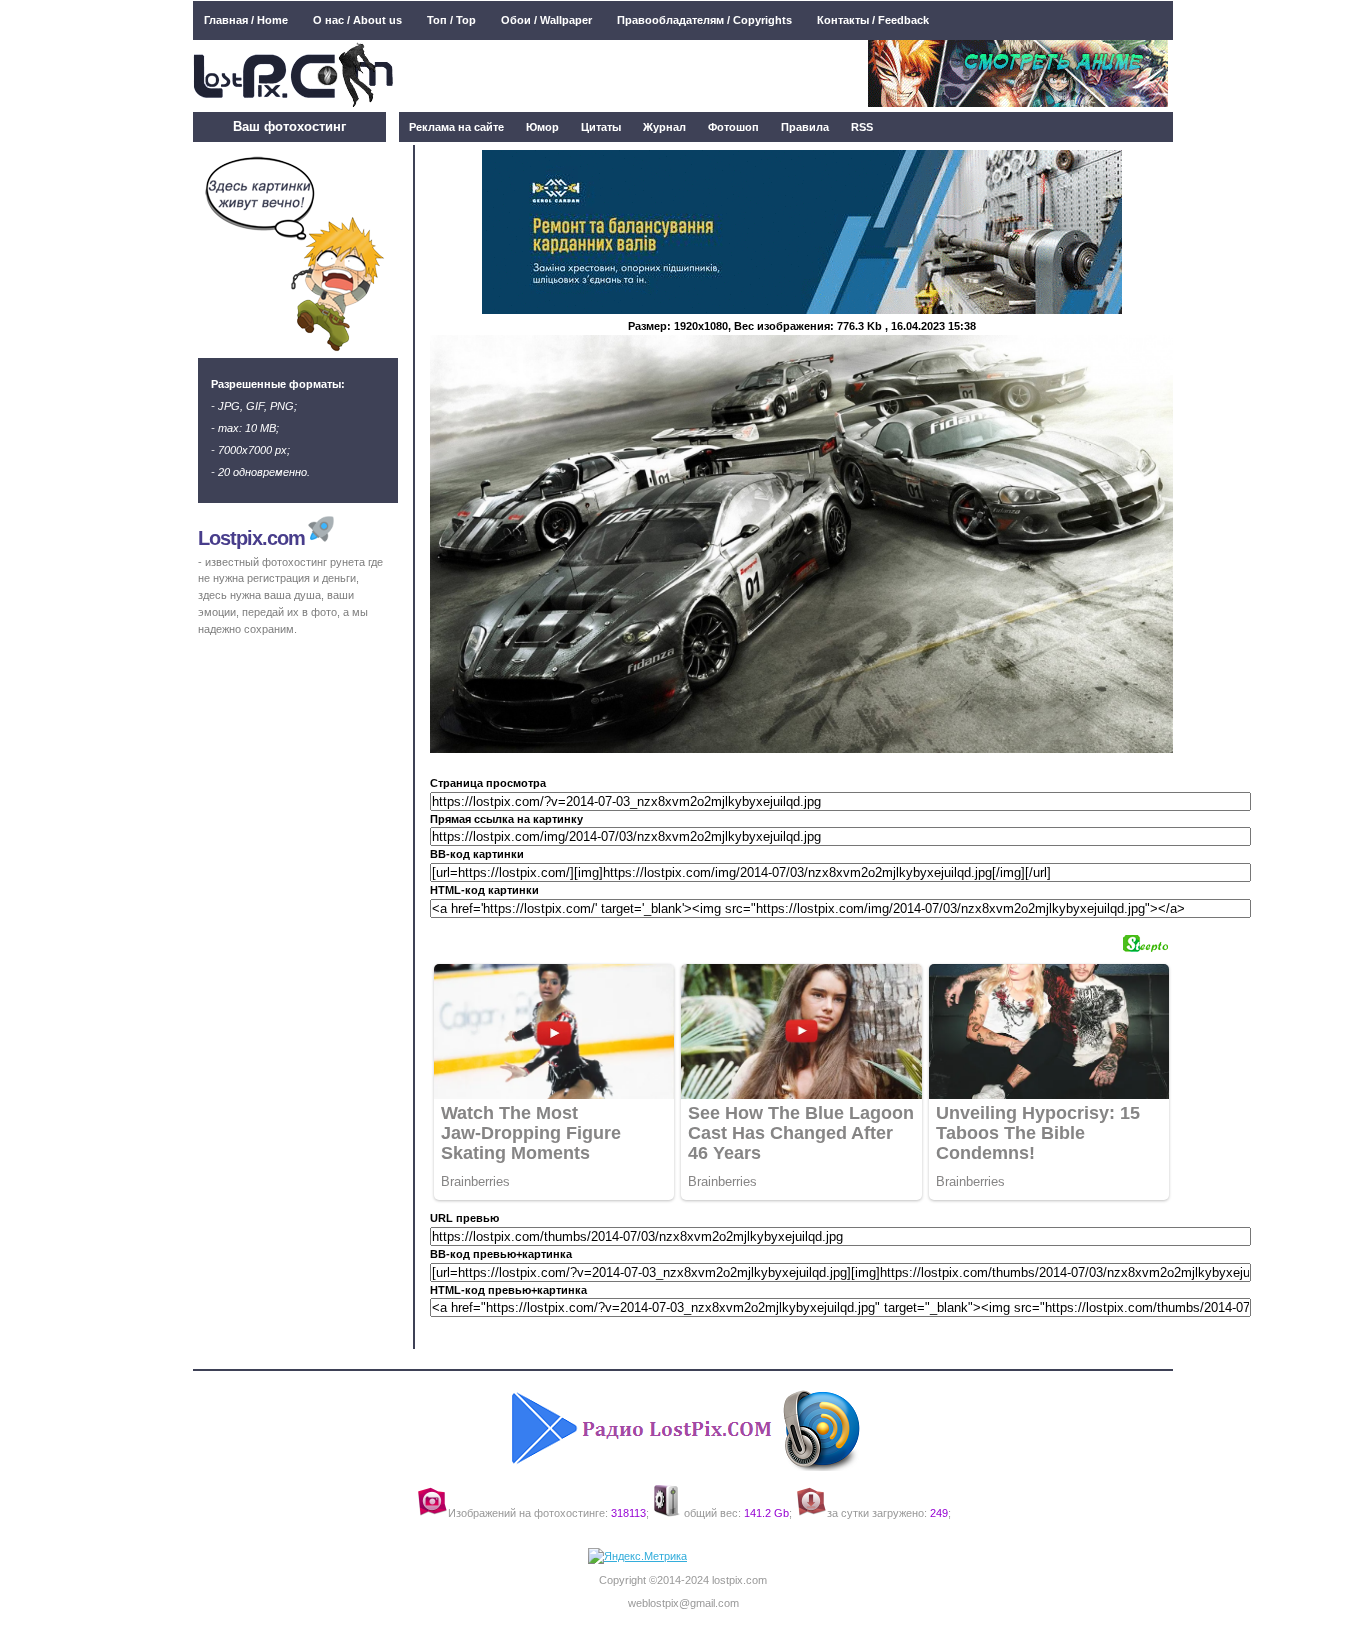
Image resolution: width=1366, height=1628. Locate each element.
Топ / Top (451, 20)
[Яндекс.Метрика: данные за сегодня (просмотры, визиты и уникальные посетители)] (637, 1556)
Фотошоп (733, 127)
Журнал (664, 127)
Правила (805, 127)
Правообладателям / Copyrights (704, 20)
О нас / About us (357, 20)
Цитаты (601, 127)
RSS (862, 127)
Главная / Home (246, 20)
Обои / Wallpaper (546, 20)
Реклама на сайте (456, 127)
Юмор (542, 127)
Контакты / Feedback (873, 20)
